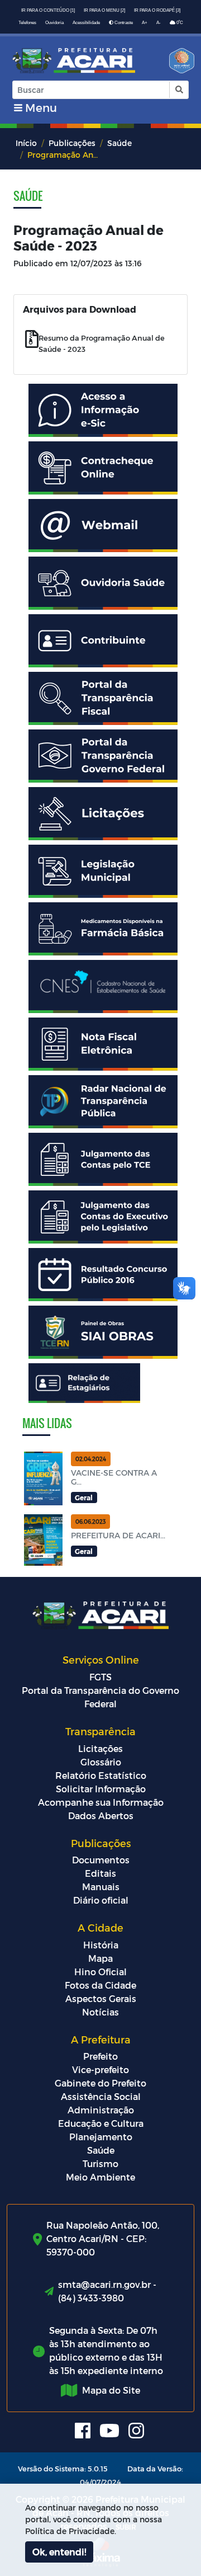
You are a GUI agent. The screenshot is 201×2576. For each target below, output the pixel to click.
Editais (100, 1873)
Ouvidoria (54, 23)
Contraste (123, 23)
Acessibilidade (86, 23)
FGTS (100, 1677)
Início (26, 143)
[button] (178, 90)
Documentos (101, 1860)
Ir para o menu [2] (104, 10)
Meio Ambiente (100, 2177)
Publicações (72, 143)
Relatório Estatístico (101, 1775)
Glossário (101, 1762)
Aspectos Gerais (101, 1998)
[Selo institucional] (178, 64)
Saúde (119, 143)
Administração (101, 2110)
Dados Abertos (101, 1816)
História (101, 1945)
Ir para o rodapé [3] (157, 10)
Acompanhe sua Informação (101, 1802)
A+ (145, 23)
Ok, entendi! (59, 2552)
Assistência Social (101, 2096)
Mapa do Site (111, 2390)
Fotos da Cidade (100, 1985)
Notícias (100, 2012)
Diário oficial (101, 1900)
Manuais (101, 1887)
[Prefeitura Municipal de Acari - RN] (74, 61)
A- (159, 23)
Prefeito (100, 2056)
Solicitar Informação (101, 1789)
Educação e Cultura (101, 2123)
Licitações (100, 1748)
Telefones (27, 23)
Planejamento (101, 2137)
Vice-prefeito (100, 2069)
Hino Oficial (100, 1972)
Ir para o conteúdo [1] (48, 10)
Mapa (100, 1958)
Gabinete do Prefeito (100, 2083)
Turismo (100, 2163)
